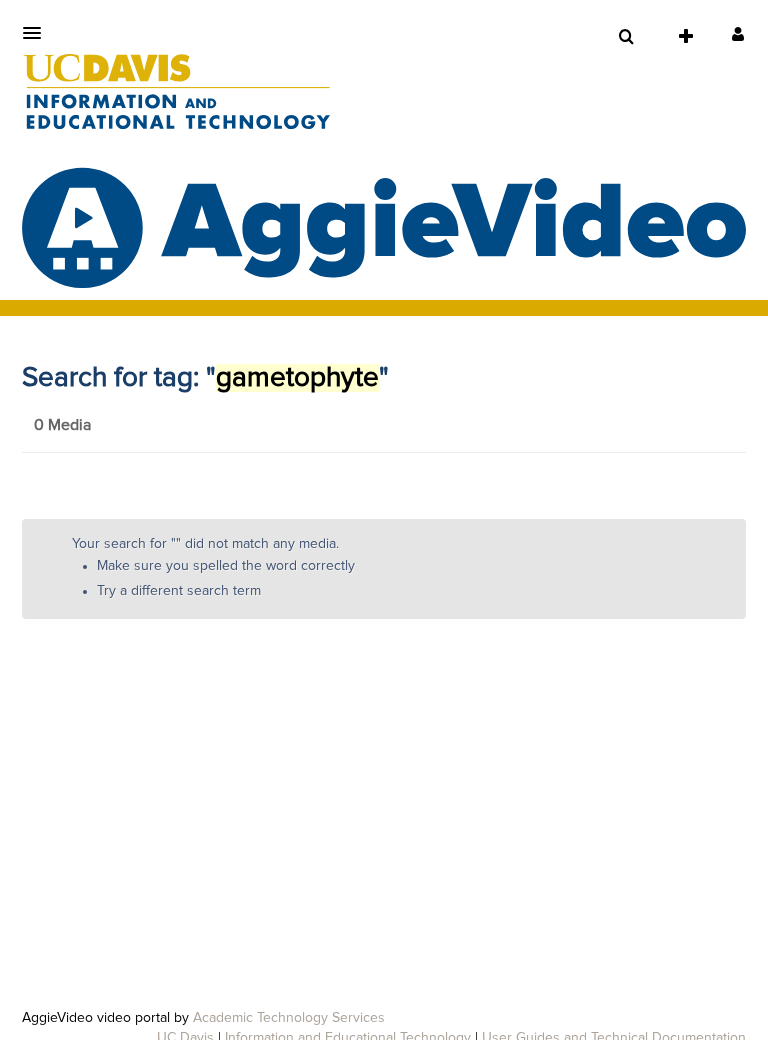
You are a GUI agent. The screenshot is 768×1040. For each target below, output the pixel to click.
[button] (38, 33)
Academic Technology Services (289, 1018)
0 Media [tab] (62, 425)
